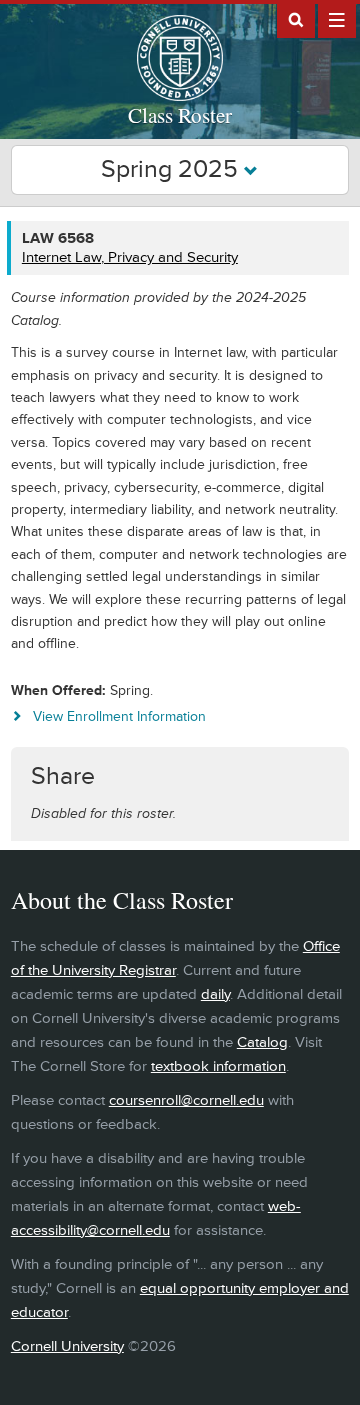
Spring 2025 (172, 169)
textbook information (218, 1066)
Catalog (262, 1042)
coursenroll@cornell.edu (186, 1100)
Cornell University (67, 1346)
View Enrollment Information (119, 716)
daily (215, 994)
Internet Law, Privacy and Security (130, 257)
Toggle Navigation (337, 19)
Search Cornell (296, 19)
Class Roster (180, 115)
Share (63, 776)
